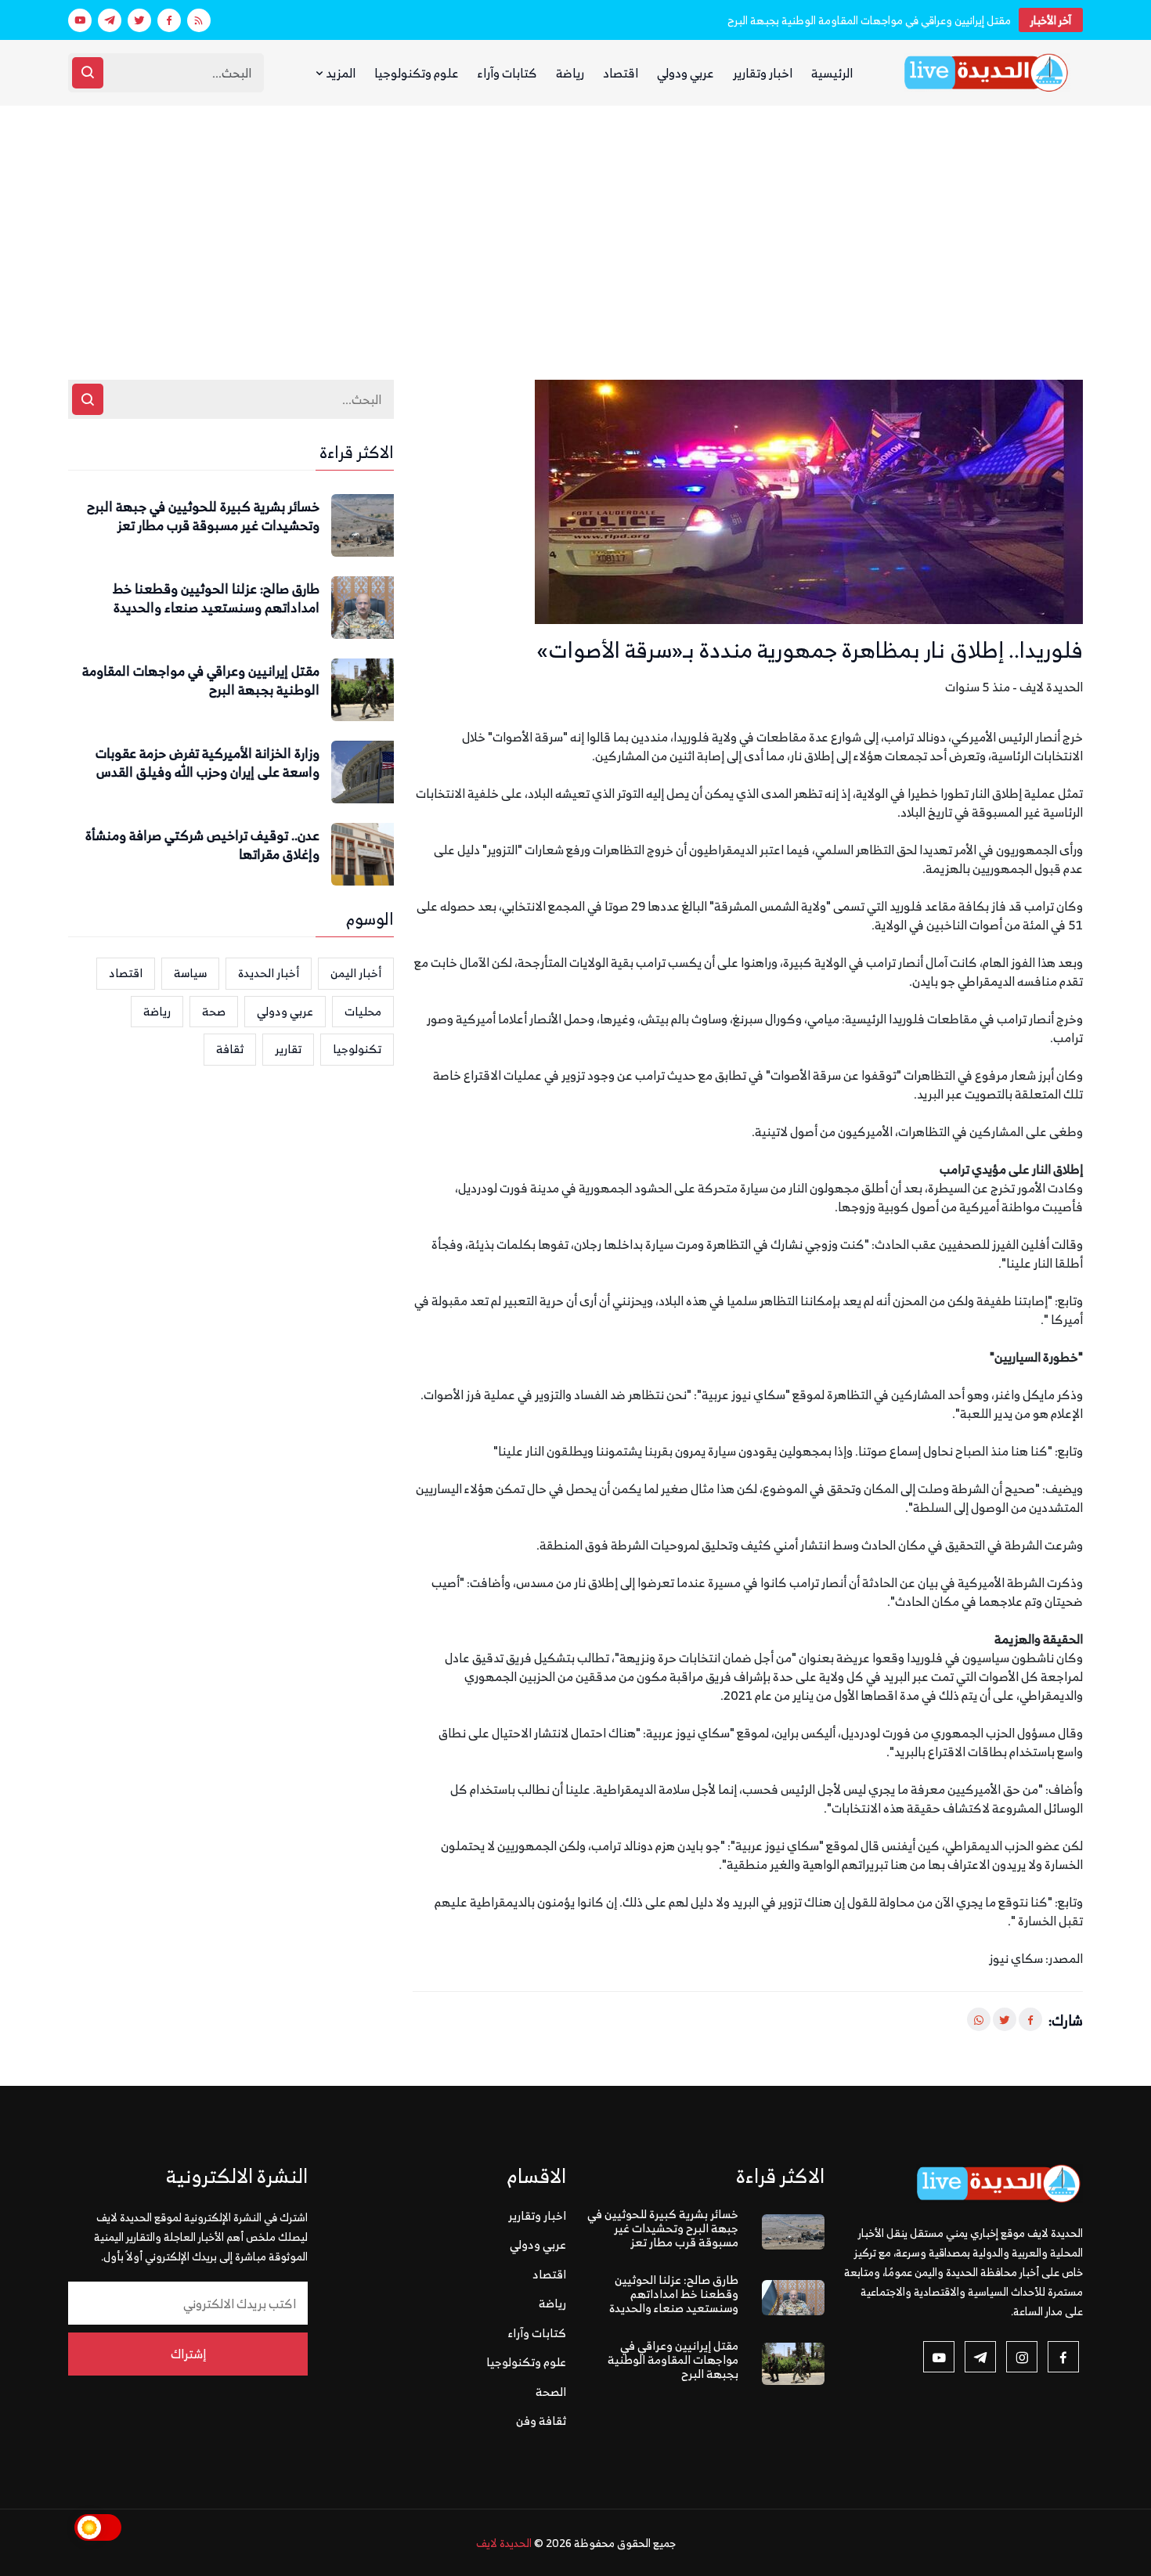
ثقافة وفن (541, 2421)
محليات (363, 1011)
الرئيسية (832, 73)
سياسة (190, 973)
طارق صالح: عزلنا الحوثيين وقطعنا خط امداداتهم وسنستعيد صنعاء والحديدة (216, 599)
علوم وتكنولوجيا (417, 73)
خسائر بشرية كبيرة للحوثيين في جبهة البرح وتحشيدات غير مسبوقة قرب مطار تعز (203, 517)
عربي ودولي (686, 73)
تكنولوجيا (357, 1049)
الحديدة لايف (504, 2543)
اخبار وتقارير (763, 73)
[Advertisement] (575, 223)
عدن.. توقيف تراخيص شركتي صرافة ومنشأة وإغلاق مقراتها (202, 846)
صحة (214, 1011)
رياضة (570, 73)
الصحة (551, 2392)
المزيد (339, 73)
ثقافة (230, 1049)
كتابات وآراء (507, 73)
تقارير (288, 1049)
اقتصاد (621, 73)
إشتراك (188, 2354)
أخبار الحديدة (269, 973)
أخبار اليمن (356, 973)
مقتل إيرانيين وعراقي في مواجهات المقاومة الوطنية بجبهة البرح (869, 20)
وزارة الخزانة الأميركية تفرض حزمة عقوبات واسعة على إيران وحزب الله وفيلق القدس (207, 763)
